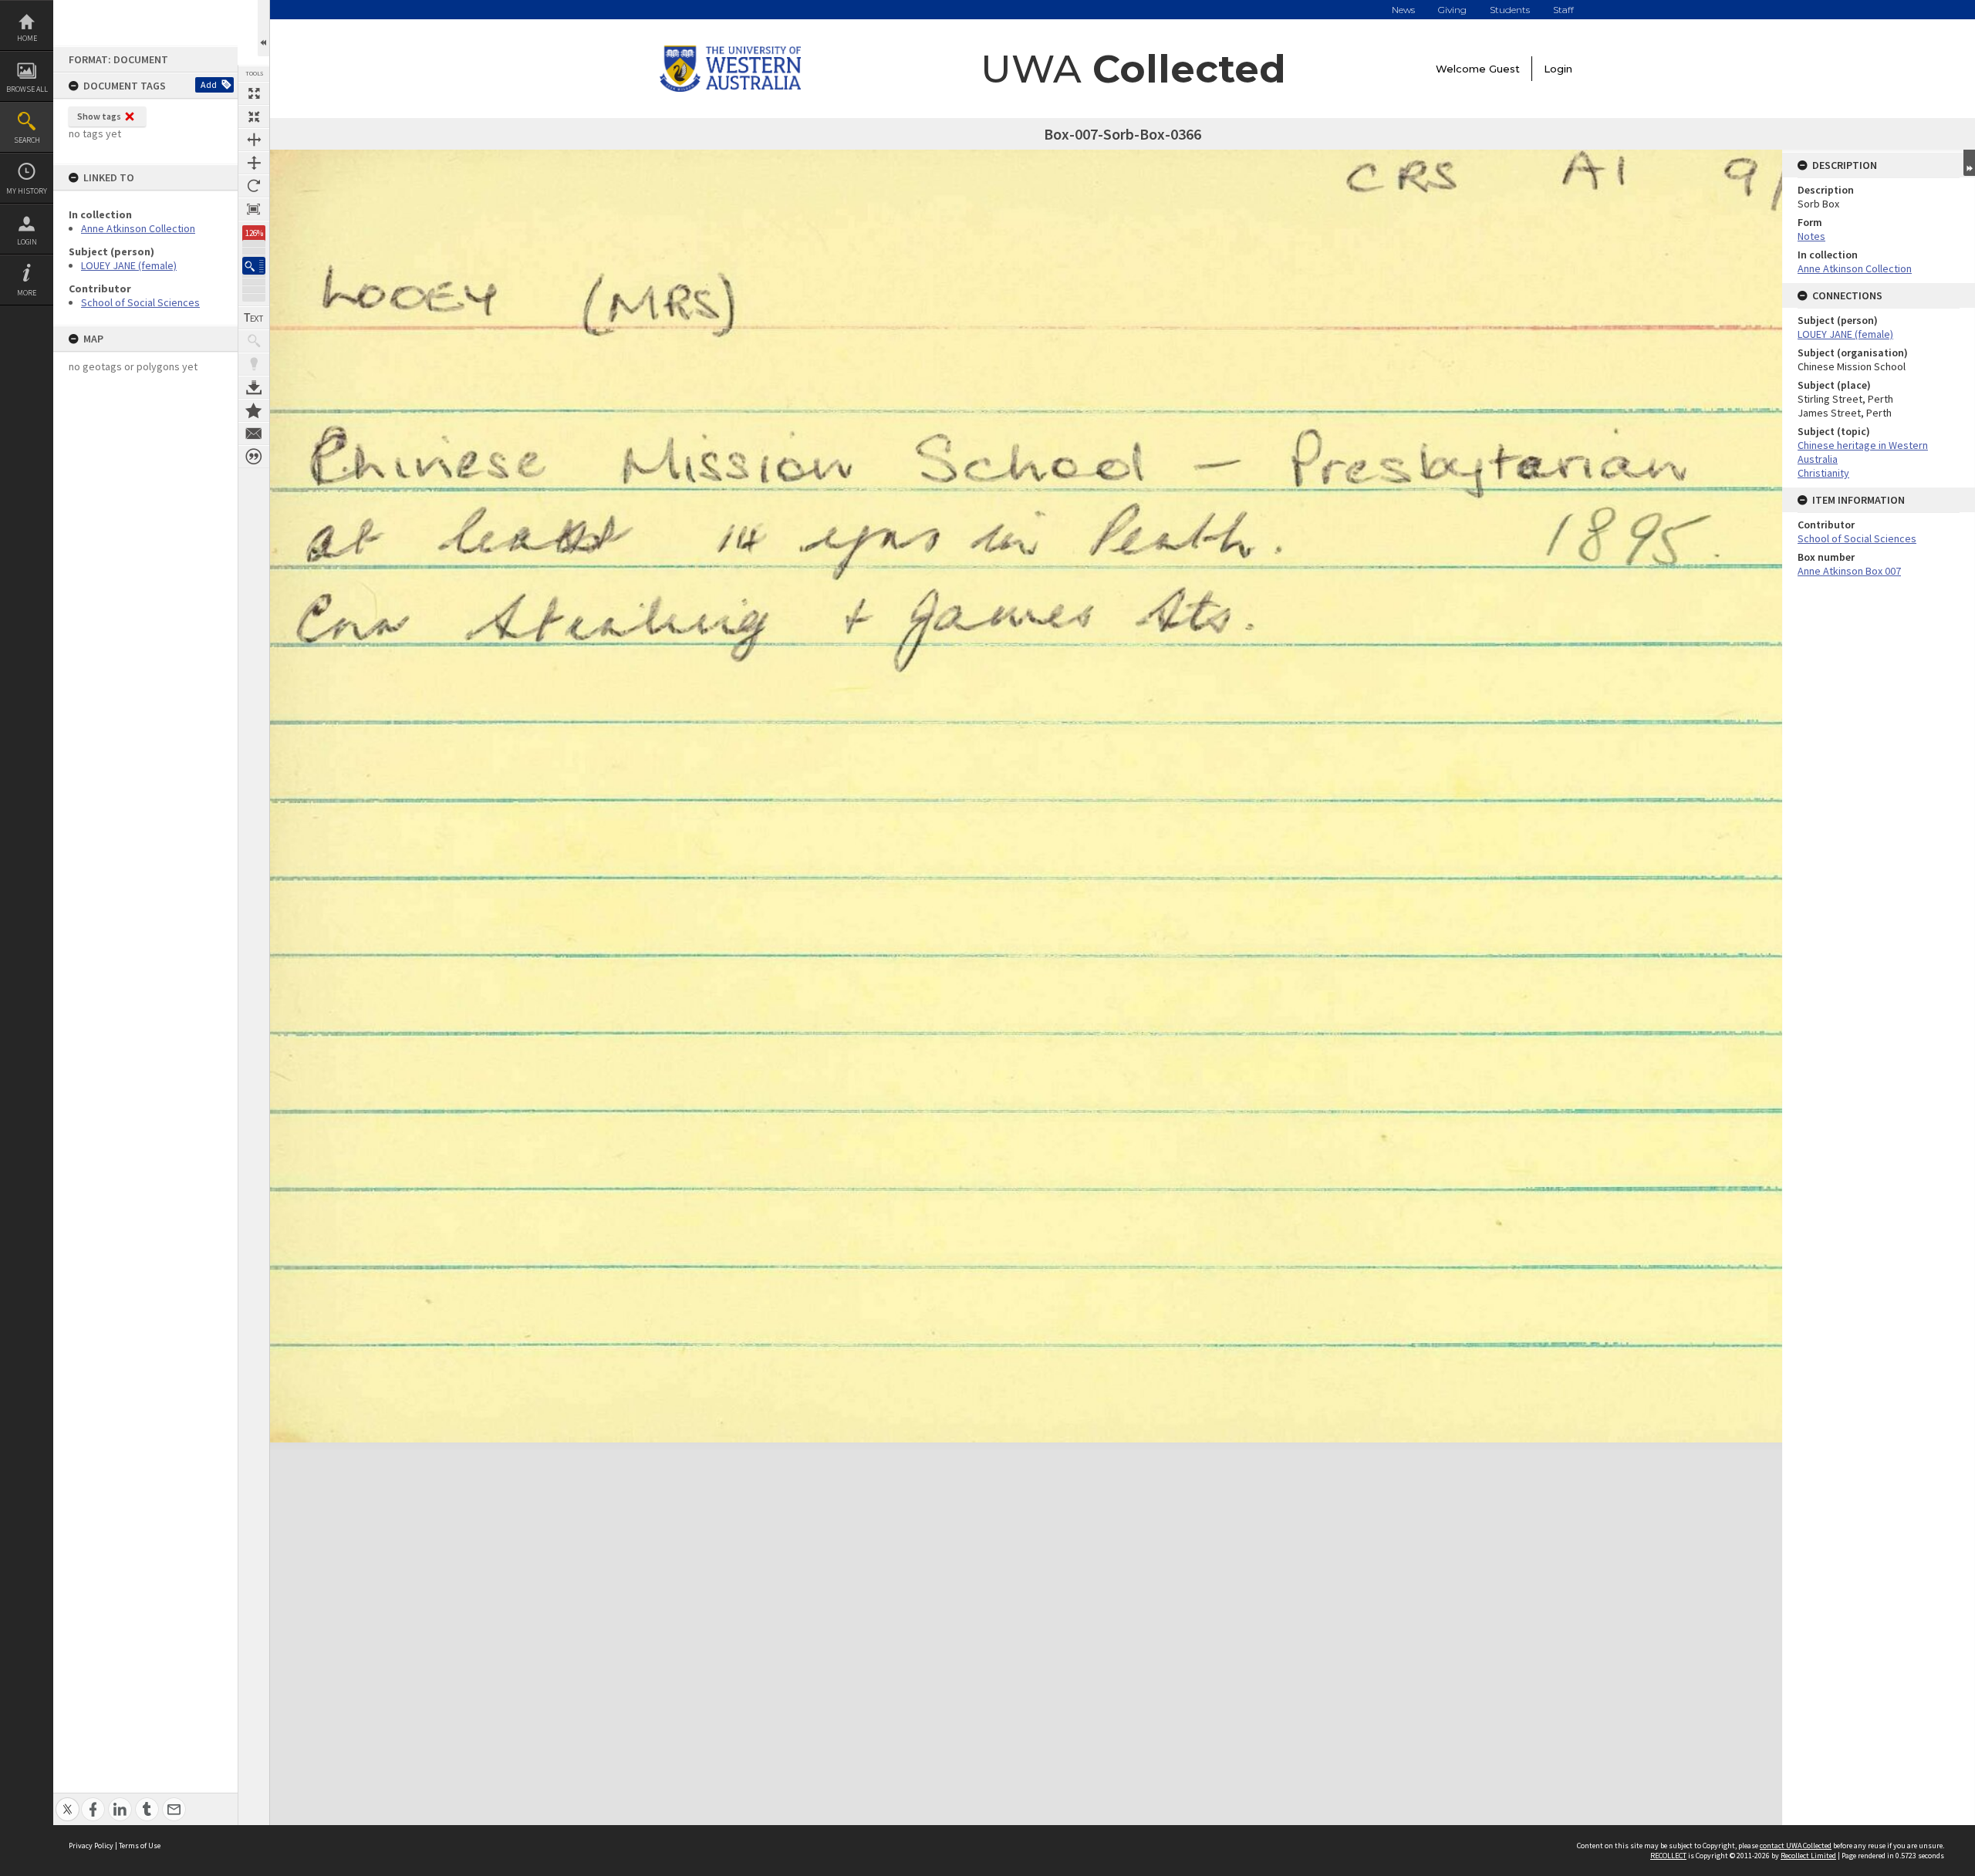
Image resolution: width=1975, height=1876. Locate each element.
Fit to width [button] (254, 140)
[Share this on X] (68, 1801)
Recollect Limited (1808, 1856)
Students (1510, 10)
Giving (1452, 10)
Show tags (99, 116)
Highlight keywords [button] (254, 364)
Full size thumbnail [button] (254, 93)
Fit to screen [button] (254, 116)
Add (209, 84)
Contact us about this (254, 434)
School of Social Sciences (140, 302)
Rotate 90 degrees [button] (254, 186)
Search (27, 140)
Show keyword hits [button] (254, 341)
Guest (1504, 69)
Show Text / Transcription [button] (254, 318)
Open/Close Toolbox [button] (263, 28)
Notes (1811, 236)
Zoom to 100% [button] (254, 209)
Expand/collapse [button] (1969, 163)
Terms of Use (140, 1846)
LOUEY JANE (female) (129, 265)
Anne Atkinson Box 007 (1849, 571)
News (1403, 10)
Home (27, 38)
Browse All (27, 89)
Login (27, 242)
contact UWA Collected (1796, 1846)
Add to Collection (254, 410)
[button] (254, 266)
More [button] (27, 293)
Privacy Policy (91, 1846)
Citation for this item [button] (254, 457)
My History (27, 191)
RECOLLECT (1668, 1856)
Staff (1563, 10)
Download (254, 387)
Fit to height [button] (254, 163)
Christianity (1823, 473)
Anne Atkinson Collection (138, 228)
